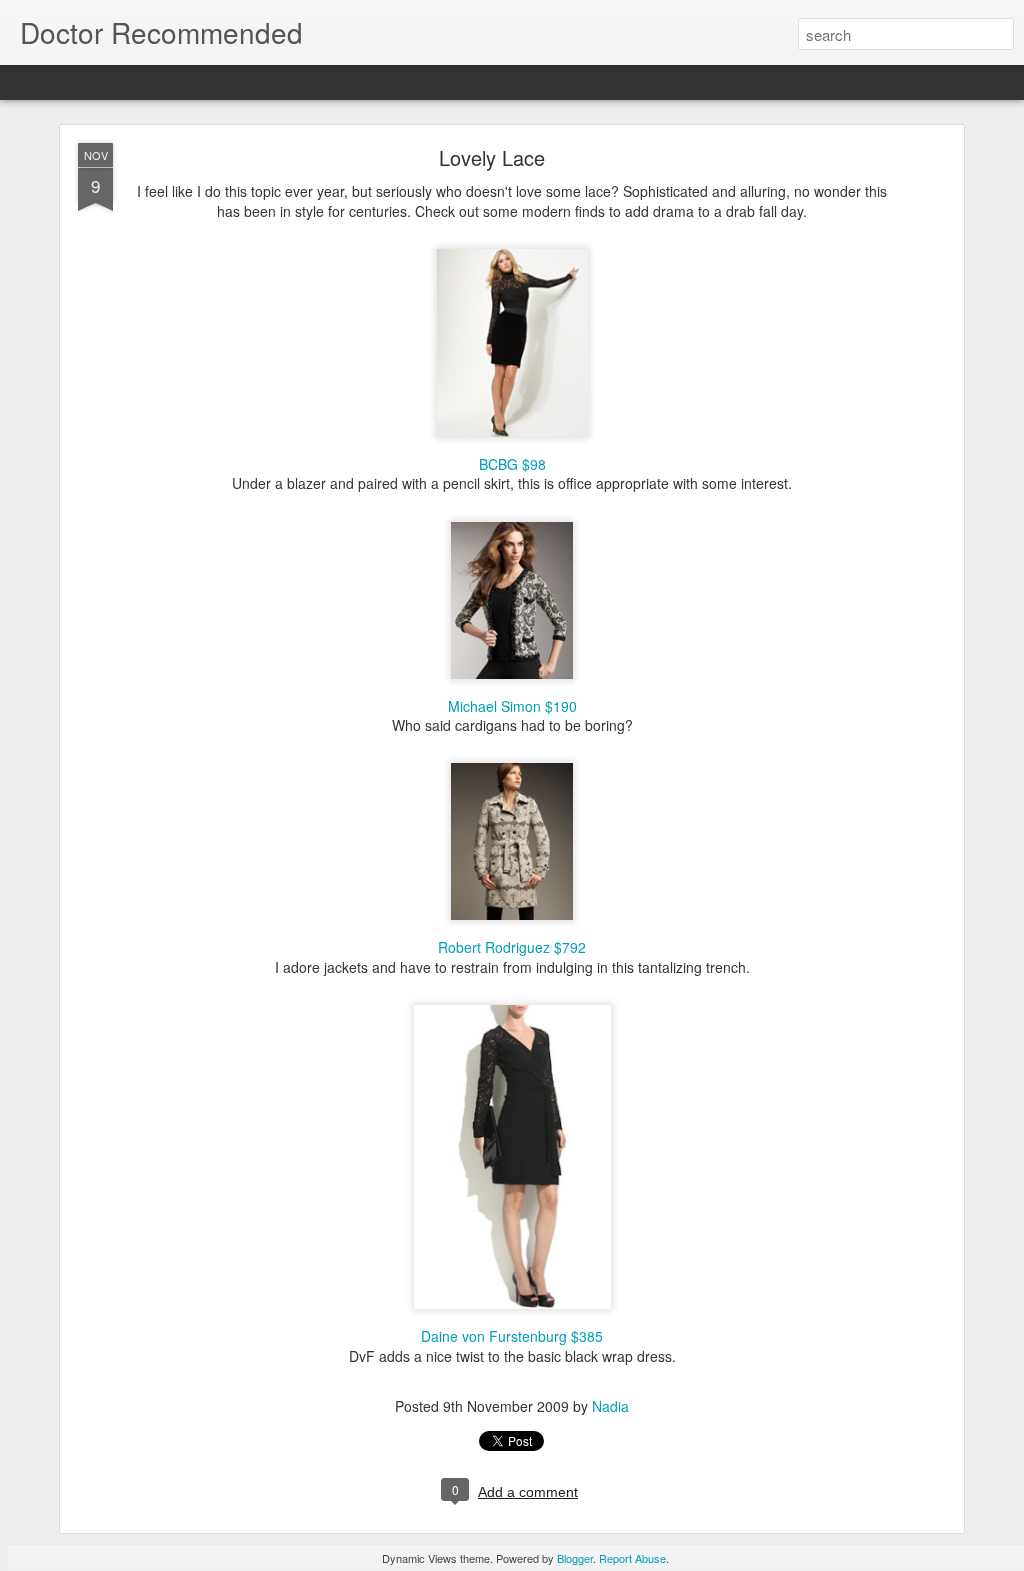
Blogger (575, 1558)
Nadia (610, 1406)
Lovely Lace (492, 157)
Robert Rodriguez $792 (512, 947)
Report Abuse (632, 1558)
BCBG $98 (512, 464)
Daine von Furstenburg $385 (512, 1336)
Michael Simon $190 (512, 706)
